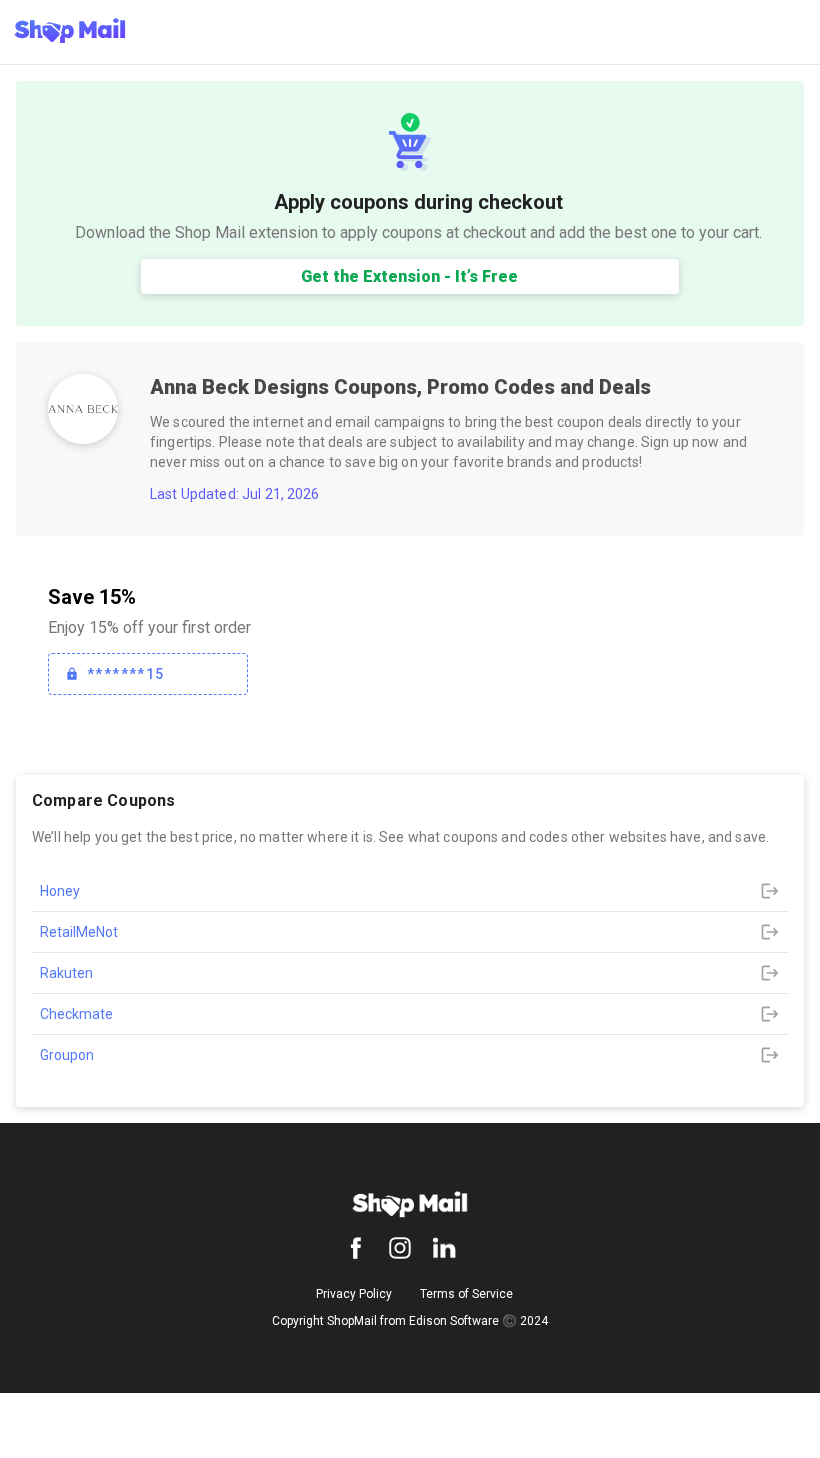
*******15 (126, 674)
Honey (60, 891)
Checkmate (76, 1014)
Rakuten (66, 973)
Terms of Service (466, 1294)
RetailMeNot (79, 932)
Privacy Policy (354, 1294)
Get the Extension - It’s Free (409, 276)
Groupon (67, 1055)
